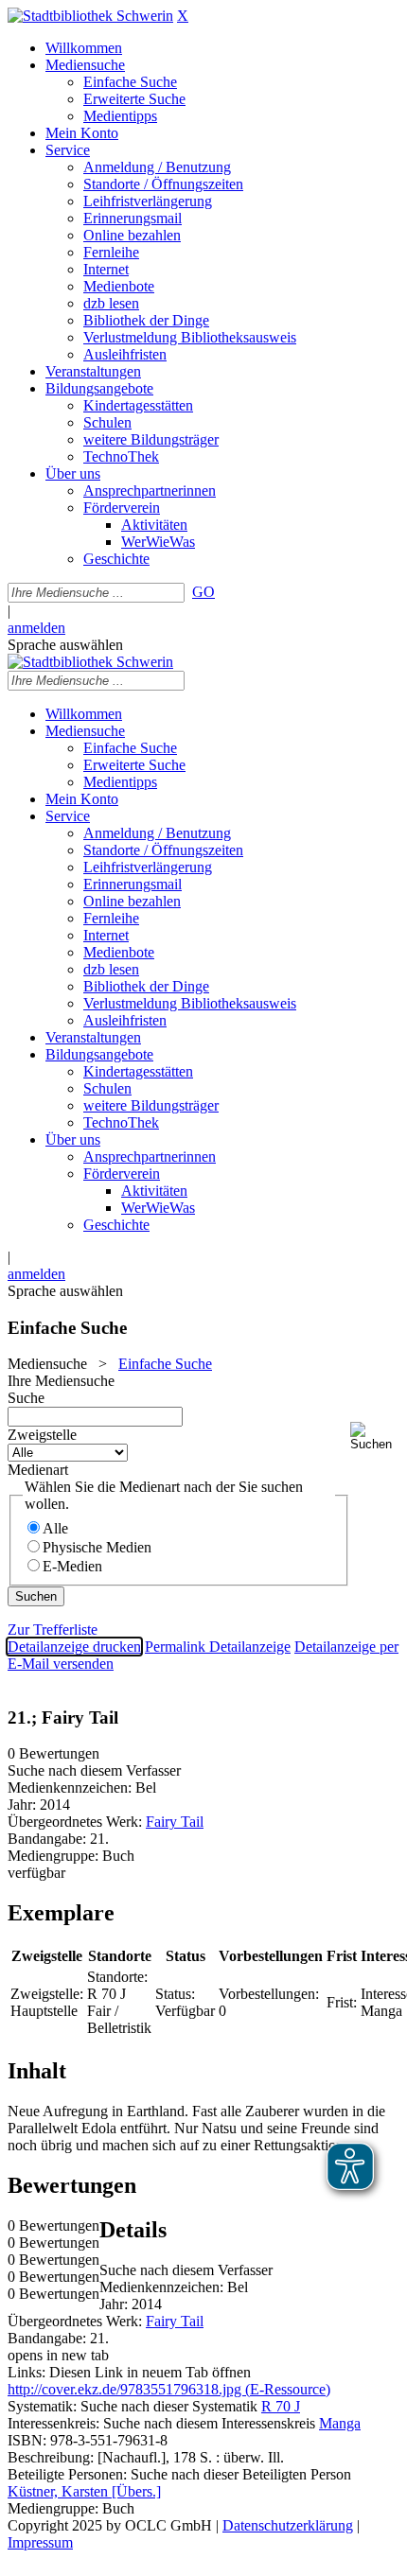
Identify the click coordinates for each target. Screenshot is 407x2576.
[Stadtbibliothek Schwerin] (90, 16)
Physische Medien (97, 1547)
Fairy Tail (175, 1822)
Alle (55, 1528)
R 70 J (281, 2406)
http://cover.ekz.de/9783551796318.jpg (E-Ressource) (169, 2389)
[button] (375, 1437)
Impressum (40, 2542)
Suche (26, 1398)
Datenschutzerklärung (288, 2525)
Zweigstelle (42, 1435)
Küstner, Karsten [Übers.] (84, 2491)
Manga (340, 2423)
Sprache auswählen (65, 645)
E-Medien (72, 1566)
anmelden (36, 628)
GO (203, 592)
